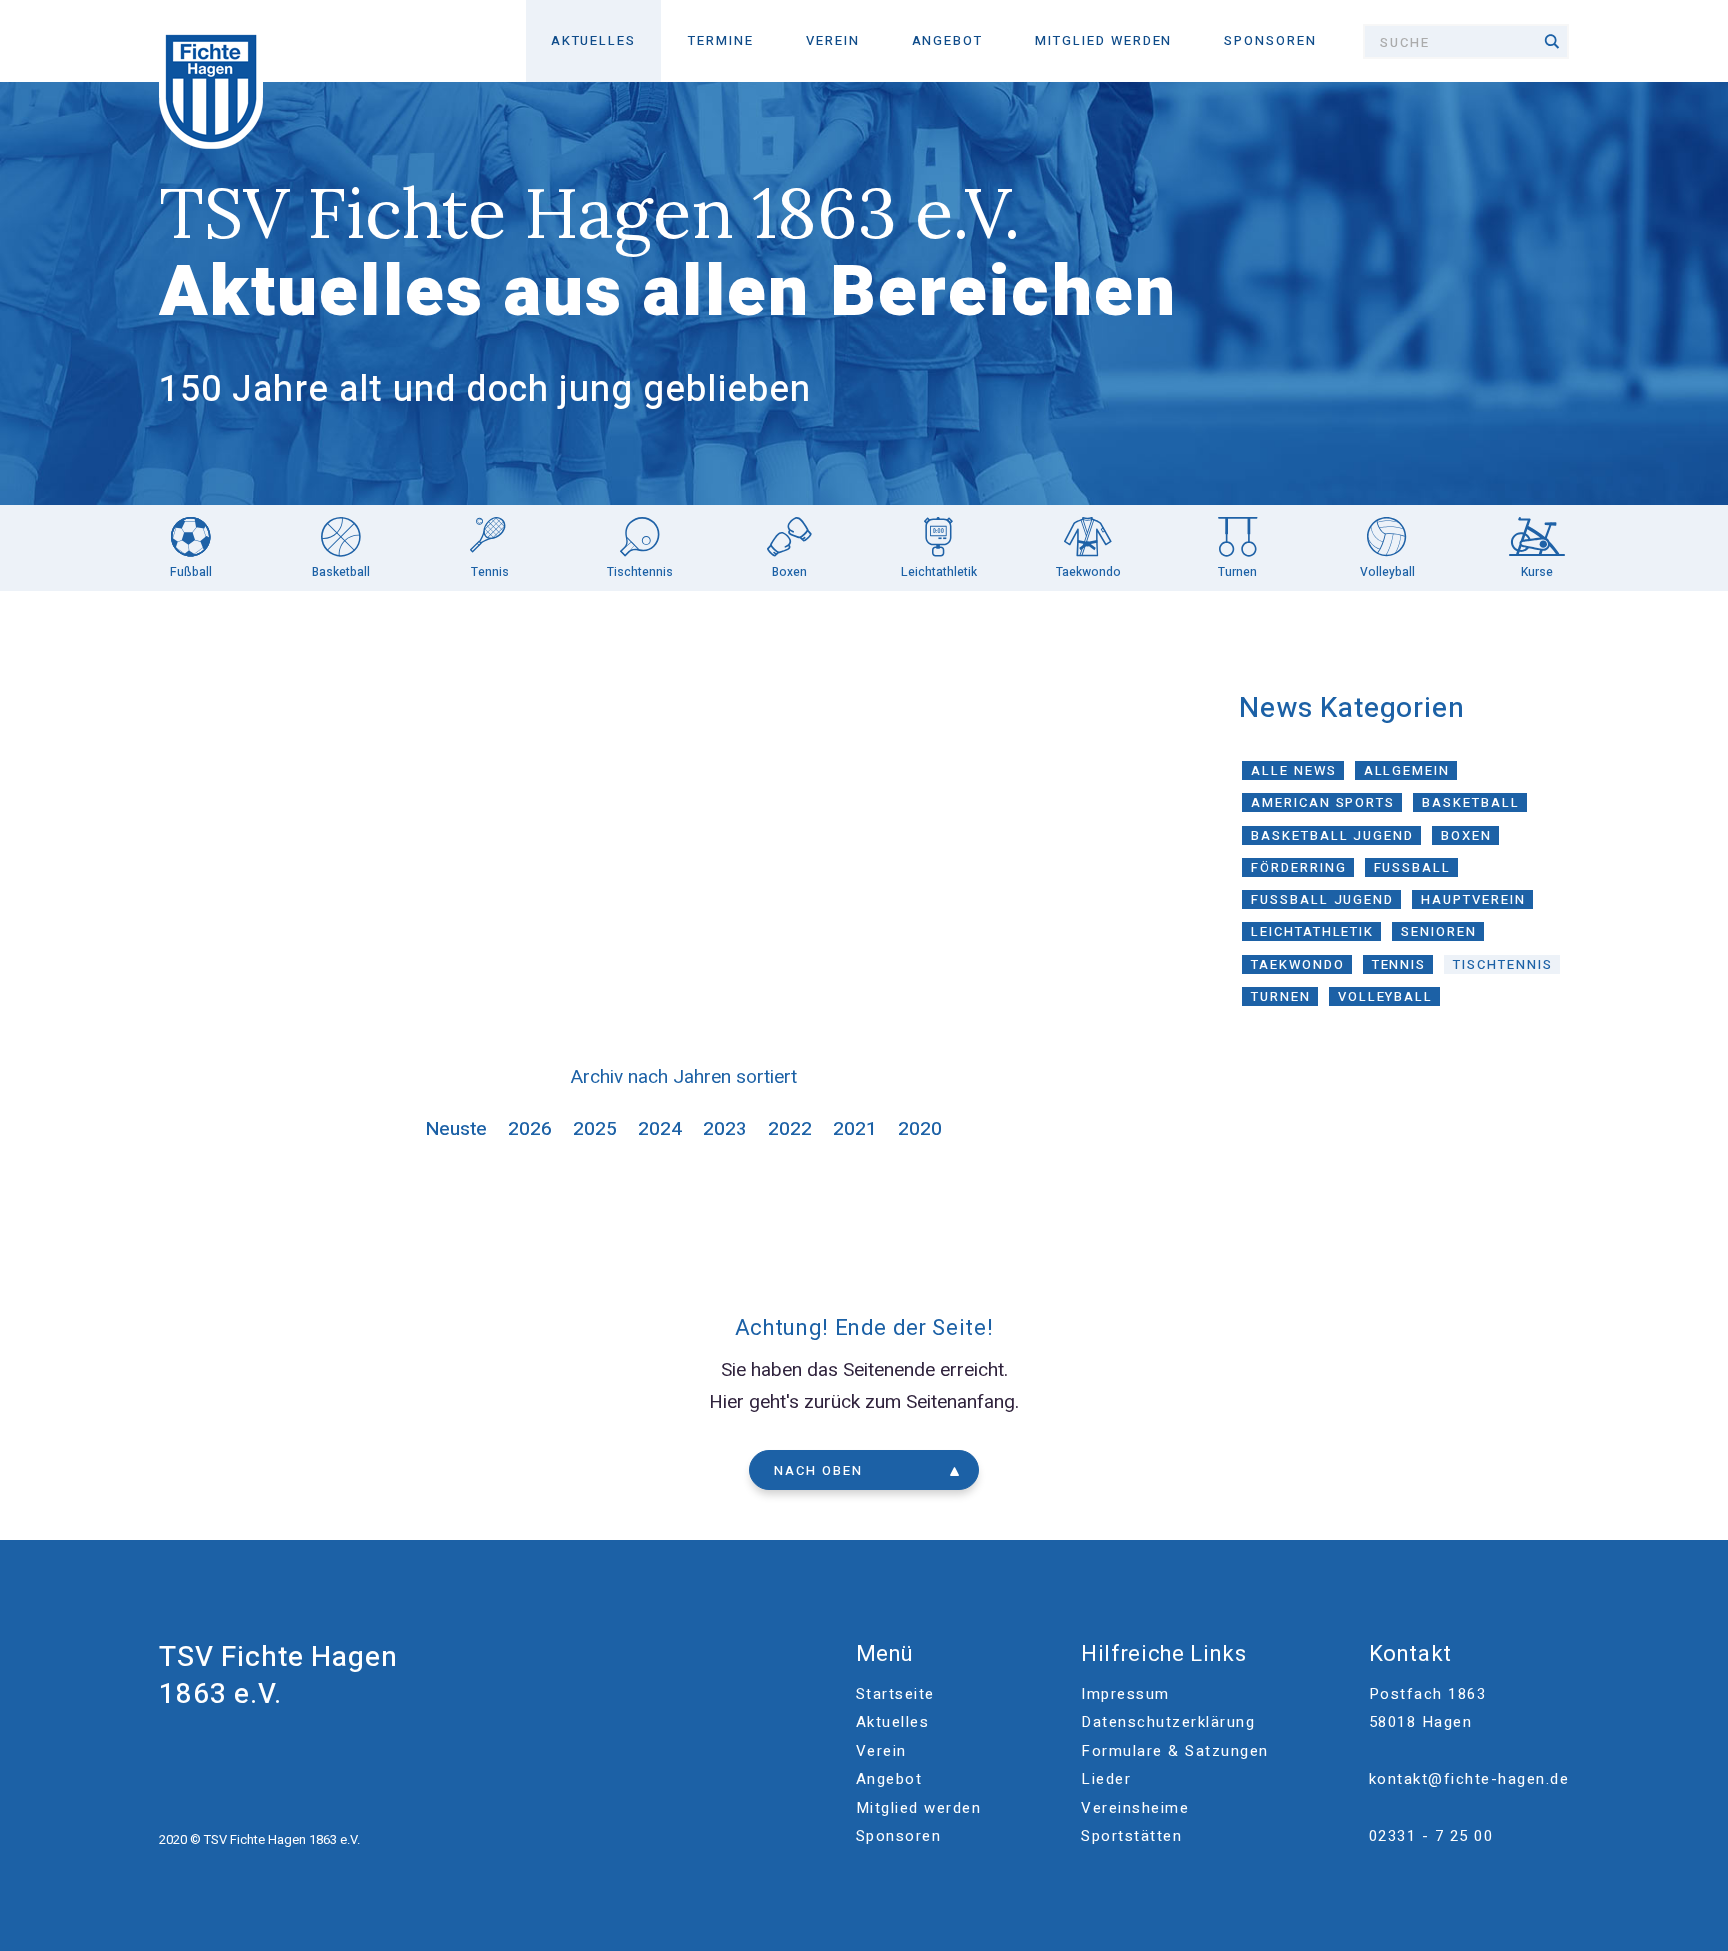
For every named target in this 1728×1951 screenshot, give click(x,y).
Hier (726, 1402)
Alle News (1294, 770)
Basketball (1471, 802)
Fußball (1413, 867)
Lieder (1106, 1779)
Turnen (1281, 996)
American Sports (1323, 802)
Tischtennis (1502, 964)
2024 (660, 1129)
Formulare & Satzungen (1175, 1751)
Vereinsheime (1135, 1808)
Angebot (948, 40)
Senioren (1439, 931)
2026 (530, 1129)
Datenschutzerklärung (1168, 1722)
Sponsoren (1270, 40)
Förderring (1299, 867)
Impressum (1125, 1694)
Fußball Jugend (1322, 899)
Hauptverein (1473, 899)
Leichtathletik (1312, 931)
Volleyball (1386, 996)
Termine (721, 40)
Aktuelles (594, 40)
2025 (595, 1129)
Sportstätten (1131, 1836)
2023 (725, 1129)
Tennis (1399, 964)
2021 (855, 1129)
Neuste (456, 1129)
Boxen (1466, 835)
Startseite (895, 1694)
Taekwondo (1298, 964)
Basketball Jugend (1332, 835)
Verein (833, 40)
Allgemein (1407, 770)
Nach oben (818, 1470)
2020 (920, 1129)
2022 (790, 1129)
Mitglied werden (1103, 40)
